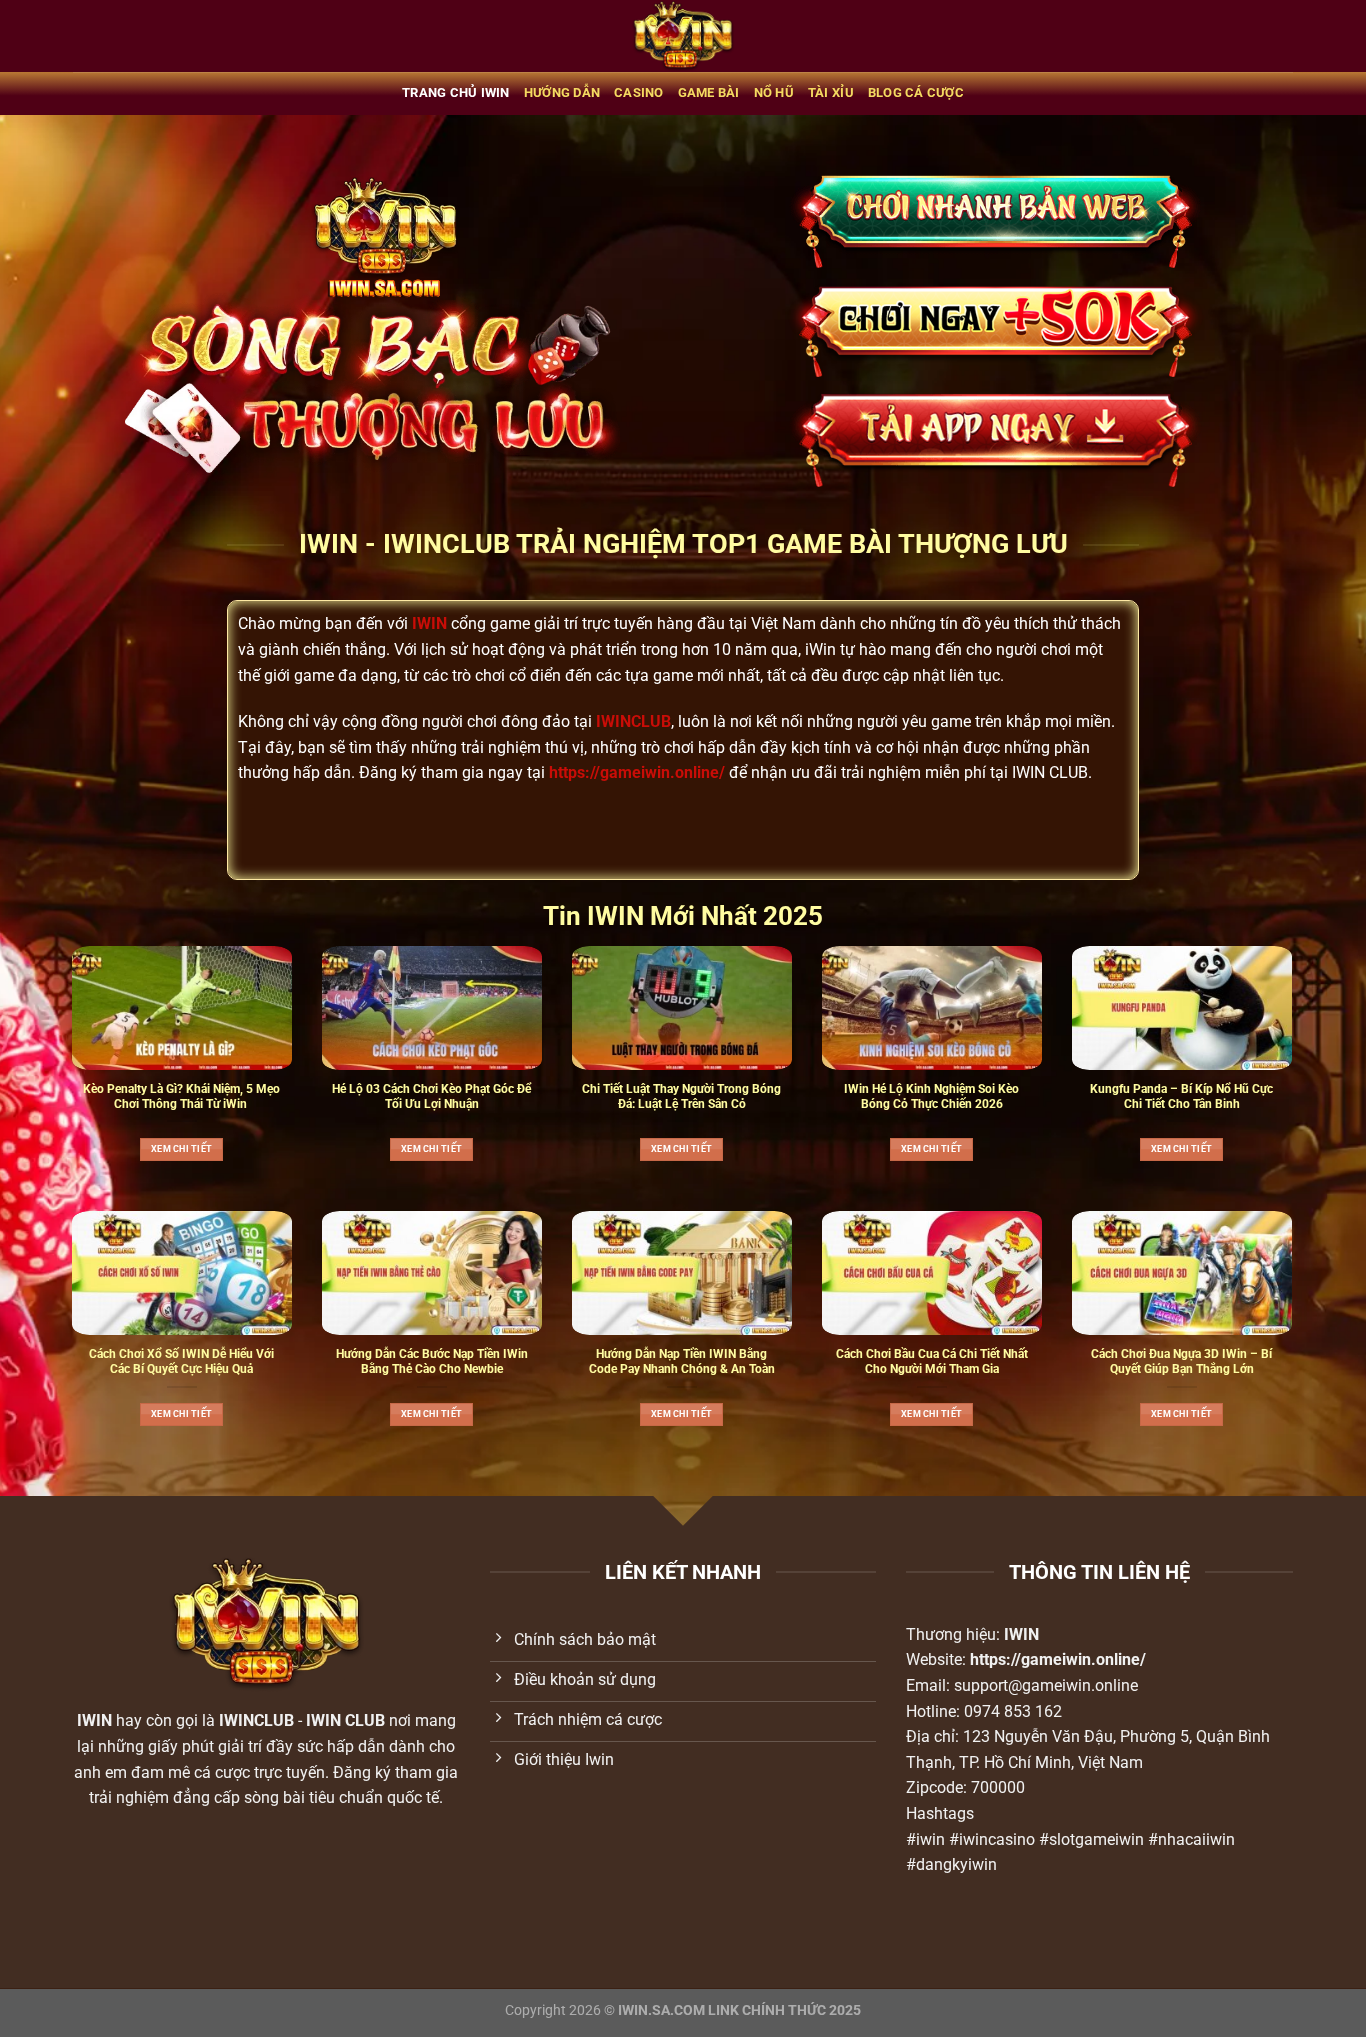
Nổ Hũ (774, 92)
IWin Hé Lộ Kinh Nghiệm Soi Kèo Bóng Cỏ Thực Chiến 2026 (931, 1096)
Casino (639, 92)
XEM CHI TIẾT (181, 1149)
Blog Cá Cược (916, 92)
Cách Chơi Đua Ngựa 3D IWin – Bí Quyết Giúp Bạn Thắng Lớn (1181, 1361)
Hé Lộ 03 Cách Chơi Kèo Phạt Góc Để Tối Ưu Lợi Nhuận (431, 1096)
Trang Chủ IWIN (456, 92)
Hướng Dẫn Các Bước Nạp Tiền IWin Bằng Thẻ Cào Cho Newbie (432, 1361)
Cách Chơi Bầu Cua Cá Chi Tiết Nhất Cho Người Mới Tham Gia (932, 1361)
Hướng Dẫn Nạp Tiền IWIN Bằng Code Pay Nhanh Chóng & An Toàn (682, 1361)
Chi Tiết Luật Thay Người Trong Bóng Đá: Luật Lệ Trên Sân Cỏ (681, 1096)
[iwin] (683, 36)
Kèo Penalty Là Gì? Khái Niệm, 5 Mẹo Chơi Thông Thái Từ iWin (181, 1096)
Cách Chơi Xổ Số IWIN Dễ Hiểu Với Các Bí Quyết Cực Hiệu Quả (181, 1361)
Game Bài (709, 92)
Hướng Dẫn (562, 92)
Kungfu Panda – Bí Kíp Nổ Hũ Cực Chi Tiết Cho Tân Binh (1181, 1096)
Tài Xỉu (831, 92)
